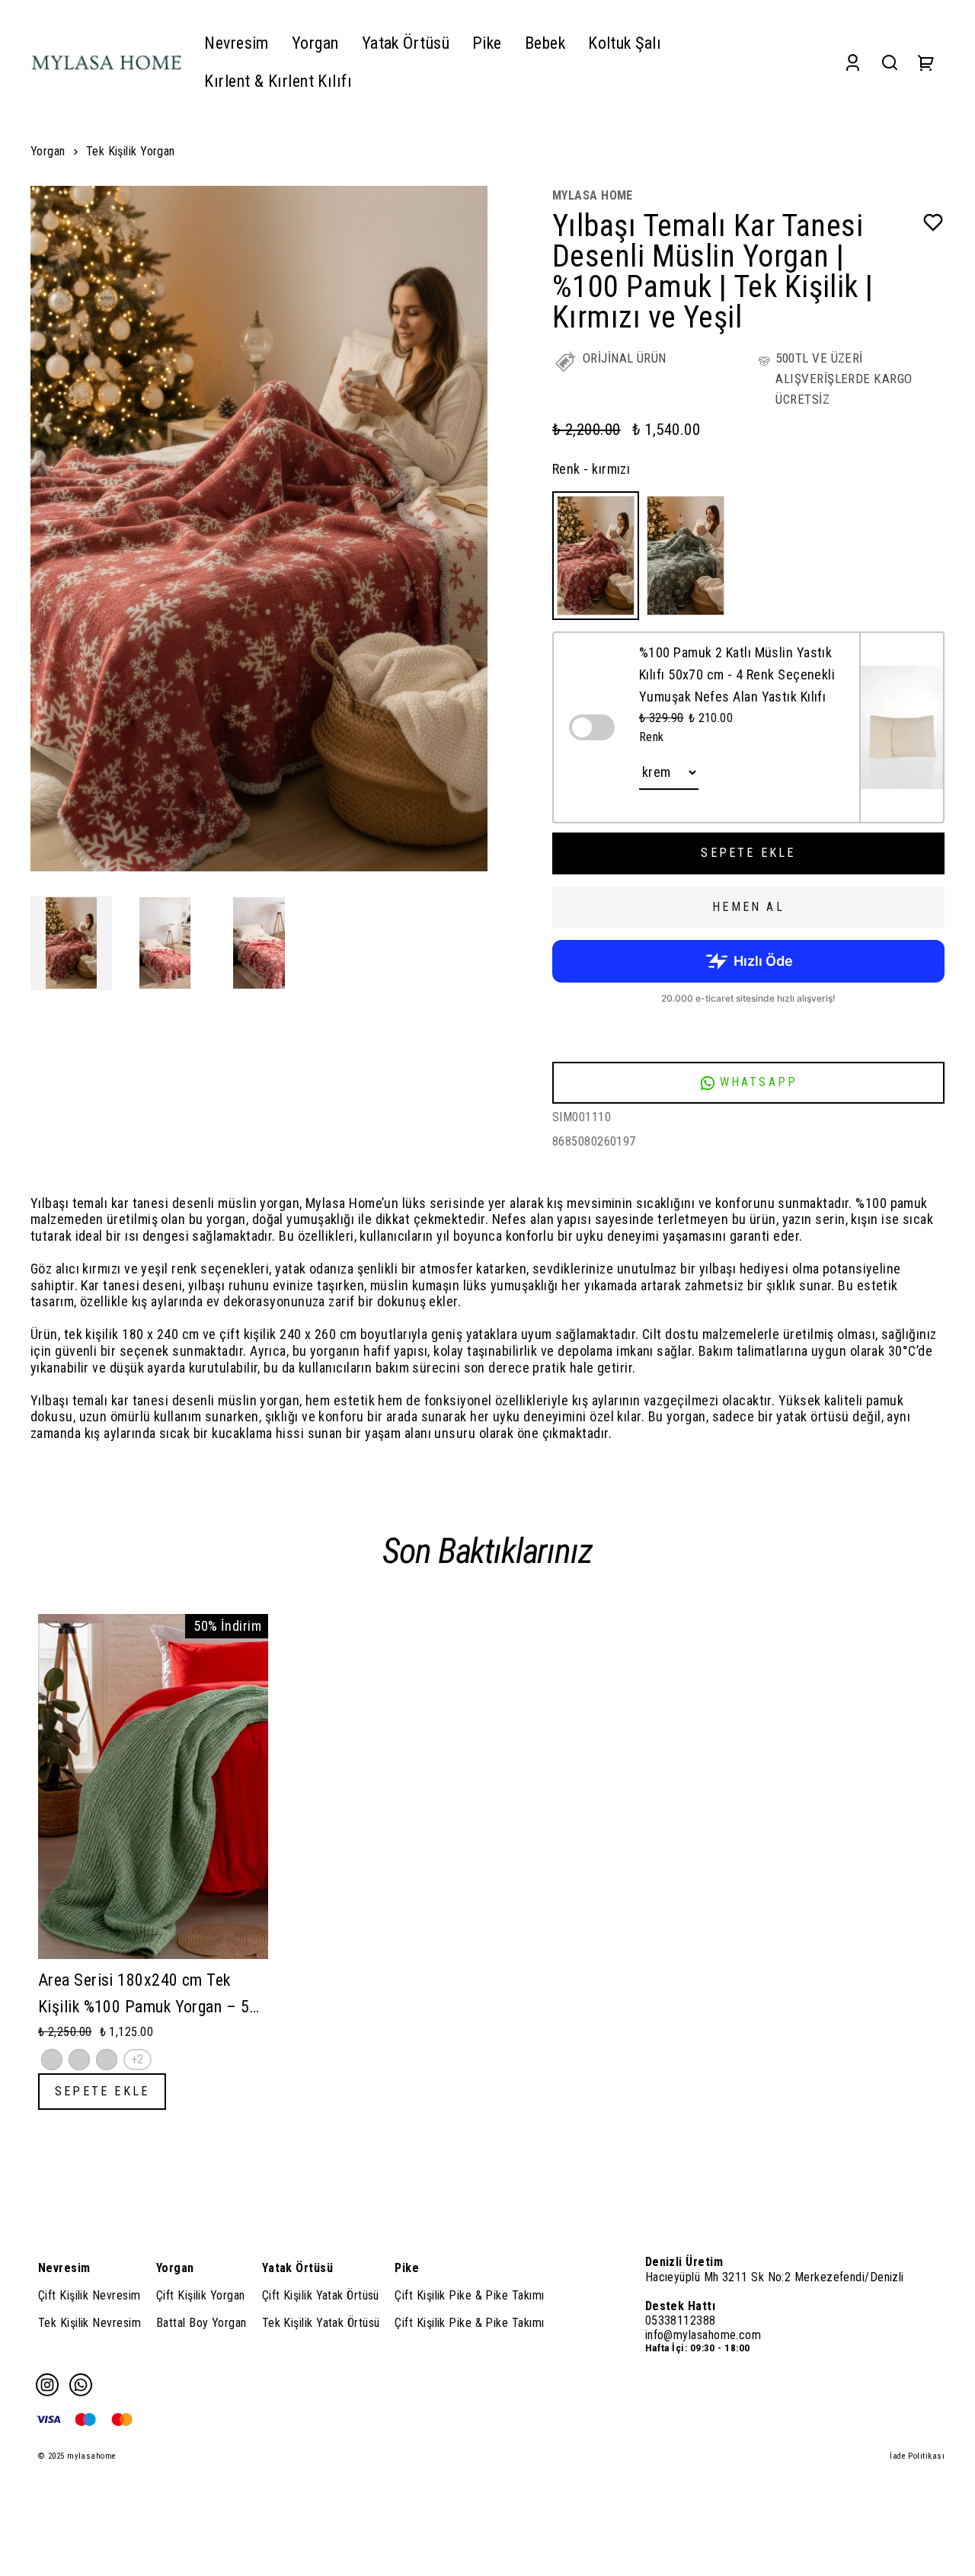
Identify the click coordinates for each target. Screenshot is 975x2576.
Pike (407, 2268)
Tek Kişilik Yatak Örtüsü (321, 2323)
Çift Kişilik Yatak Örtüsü (321, 2295)
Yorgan (48, 151)
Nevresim (64, 2268)
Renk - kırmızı (591, 469)
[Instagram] (47, 2385)
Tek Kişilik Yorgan (131, 151)
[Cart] (926, 62)
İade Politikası (917, 2456)
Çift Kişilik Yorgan (201, 2295)
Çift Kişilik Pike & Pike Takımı (469, 2295)
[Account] (853, 62)
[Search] (890, 62)
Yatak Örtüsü (297, 2268)
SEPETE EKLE (748, 853)
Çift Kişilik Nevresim (89, 2295)
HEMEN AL (748, 907)
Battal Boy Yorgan (201, 2323)
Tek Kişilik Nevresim (90, 2323)
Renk (652, 737)
